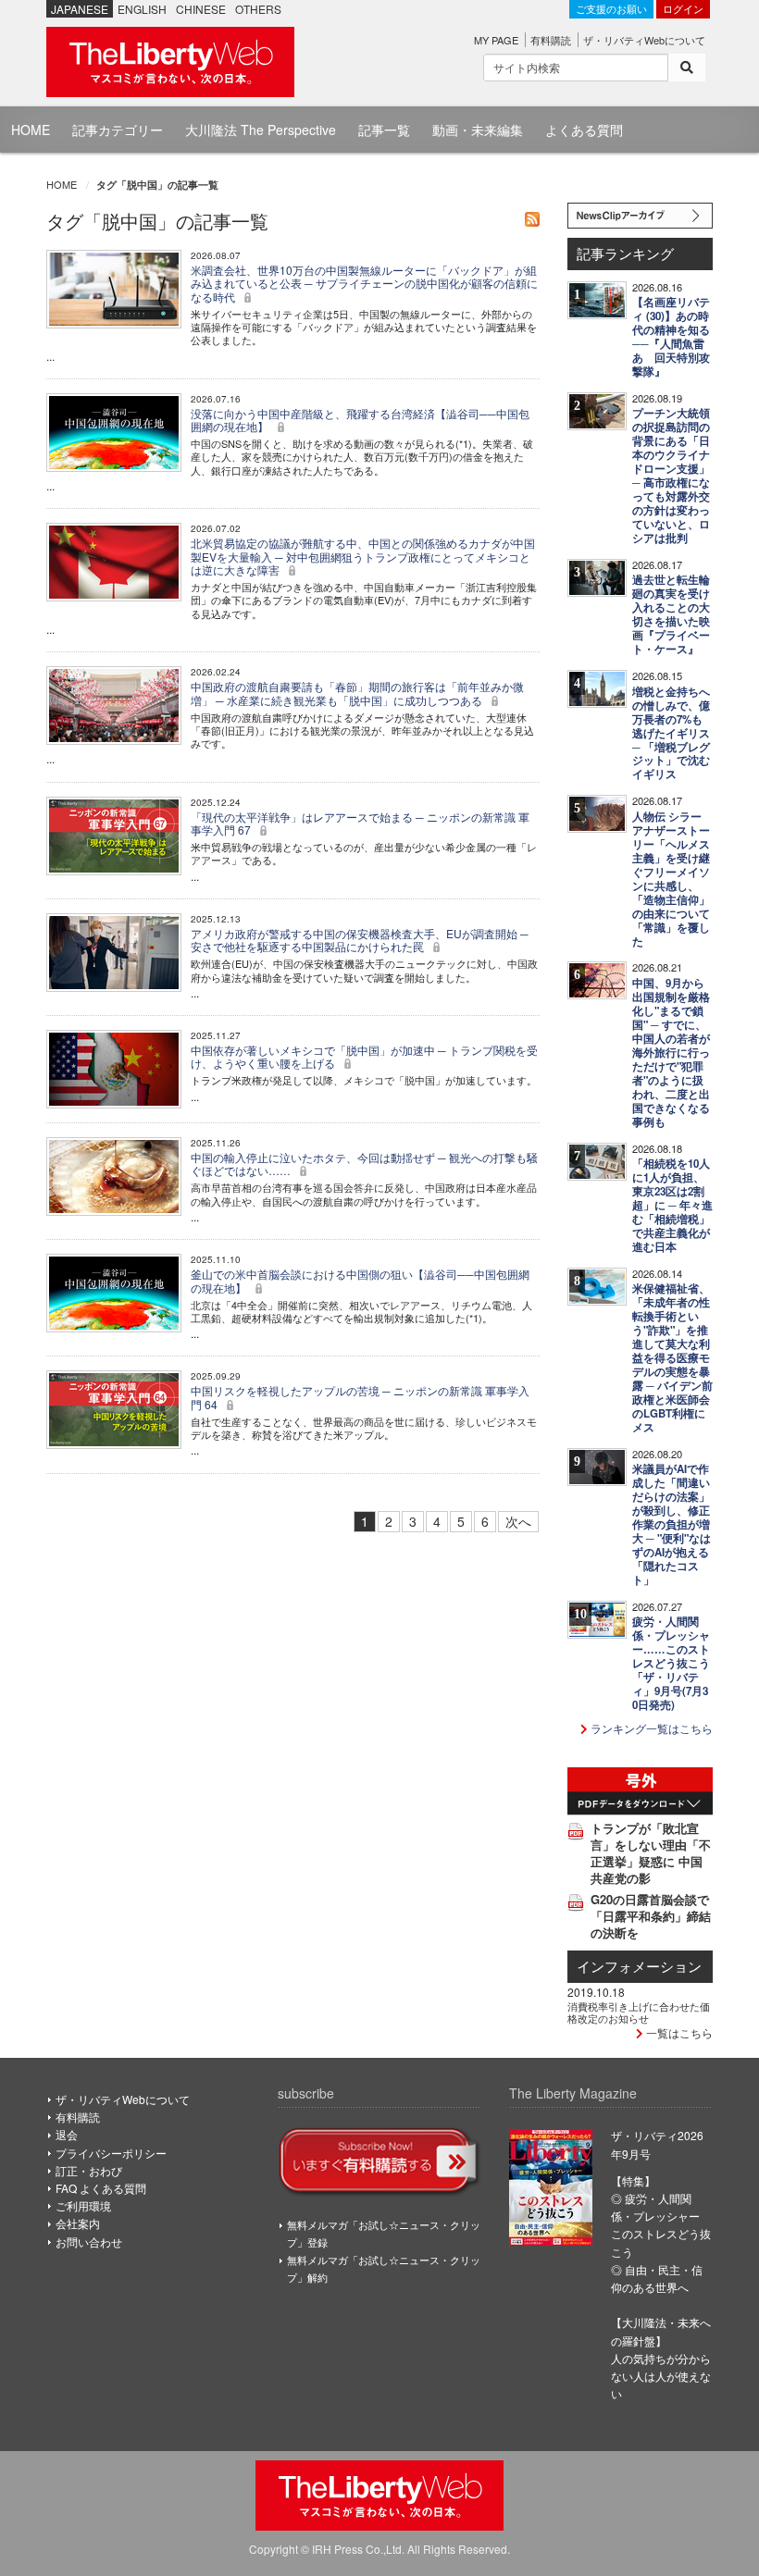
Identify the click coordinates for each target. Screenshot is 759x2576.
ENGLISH (142, 9)
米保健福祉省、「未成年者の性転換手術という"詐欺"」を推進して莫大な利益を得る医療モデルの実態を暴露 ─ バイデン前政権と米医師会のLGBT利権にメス (672, 1358)
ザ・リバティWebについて (644, 40)
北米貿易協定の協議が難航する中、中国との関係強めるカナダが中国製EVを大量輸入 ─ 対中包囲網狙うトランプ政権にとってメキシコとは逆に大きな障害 (363, 556)
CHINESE (201, 9)
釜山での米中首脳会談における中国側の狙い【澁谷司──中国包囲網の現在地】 (360, 1280)
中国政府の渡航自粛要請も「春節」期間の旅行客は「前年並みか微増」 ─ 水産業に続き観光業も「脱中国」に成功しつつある (357, 693)
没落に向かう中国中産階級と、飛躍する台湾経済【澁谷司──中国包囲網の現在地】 (360, 420)
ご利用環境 (83, 2205)
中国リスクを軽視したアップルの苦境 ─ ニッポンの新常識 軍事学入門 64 (360, 1397)
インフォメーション (639, 1966)
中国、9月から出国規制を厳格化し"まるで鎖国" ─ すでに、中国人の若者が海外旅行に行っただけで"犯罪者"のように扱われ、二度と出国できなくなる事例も (671, 1053)
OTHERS (258, 9)
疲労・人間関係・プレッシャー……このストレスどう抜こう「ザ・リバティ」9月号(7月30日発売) (671, 1663)
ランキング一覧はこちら (650, 1728)
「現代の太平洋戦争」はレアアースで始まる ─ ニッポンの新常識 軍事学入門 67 (360, 823)
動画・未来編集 (478, 130)
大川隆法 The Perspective (261, 130)
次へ (518, 1521)
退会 (67, 2134)
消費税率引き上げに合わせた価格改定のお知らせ (639, 2012)
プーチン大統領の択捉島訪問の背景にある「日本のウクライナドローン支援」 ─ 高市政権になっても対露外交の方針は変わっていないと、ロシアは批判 (671, 476)
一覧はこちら (678, 2032)
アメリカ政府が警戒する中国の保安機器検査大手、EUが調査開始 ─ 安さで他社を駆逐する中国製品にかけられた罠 (360, 940)
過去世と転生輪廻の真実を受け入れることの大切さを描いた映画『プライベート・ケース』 (671, 614)
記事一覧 (384, 130)
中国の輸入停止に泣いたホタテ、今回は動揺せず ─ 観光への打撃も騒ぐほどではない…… (364, 1164)
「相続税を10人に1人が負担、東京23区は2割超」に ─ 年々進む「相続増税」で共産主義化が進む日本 (672, 1205)
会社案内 (78, 2223)
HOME (31, 130)
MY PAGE (496, 40)
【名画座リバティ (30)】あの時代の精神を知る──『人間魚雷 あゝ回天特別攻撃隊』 (671, 337)
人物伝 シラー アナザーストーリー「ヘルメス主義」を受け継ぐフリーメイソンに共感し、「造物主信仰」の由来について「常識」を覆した (671, 879)
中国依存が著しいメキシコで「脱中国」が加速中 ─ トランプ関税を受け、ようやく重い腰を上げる (364, 1056)
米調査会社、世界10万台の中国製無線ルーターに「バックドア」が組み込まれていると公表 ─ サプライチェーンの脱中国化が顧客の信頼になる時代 (364, 283)
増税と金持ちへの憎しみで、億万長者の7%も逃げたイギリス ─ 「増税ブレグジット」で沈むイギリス (671, 733)
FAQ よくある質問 (101, 2188)
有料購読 (551, 40)
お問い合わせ (89, 2242)
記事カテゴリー (118, 130)
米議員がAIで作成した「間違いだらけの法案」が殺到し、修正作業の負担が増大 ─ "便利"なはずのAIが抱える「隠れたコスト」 (672, 1524)
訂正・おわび (89, 2170)
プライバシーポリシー (111, 2153)
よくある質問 (584, 130)
